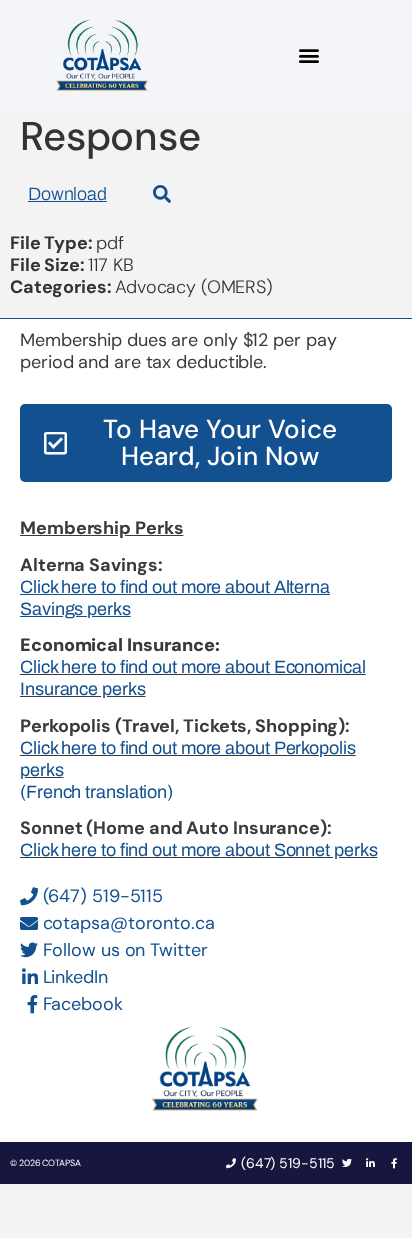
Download (67, 194)
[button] (309, 55)
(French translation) (96, 792)
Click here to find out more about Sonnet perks (198, 850)
